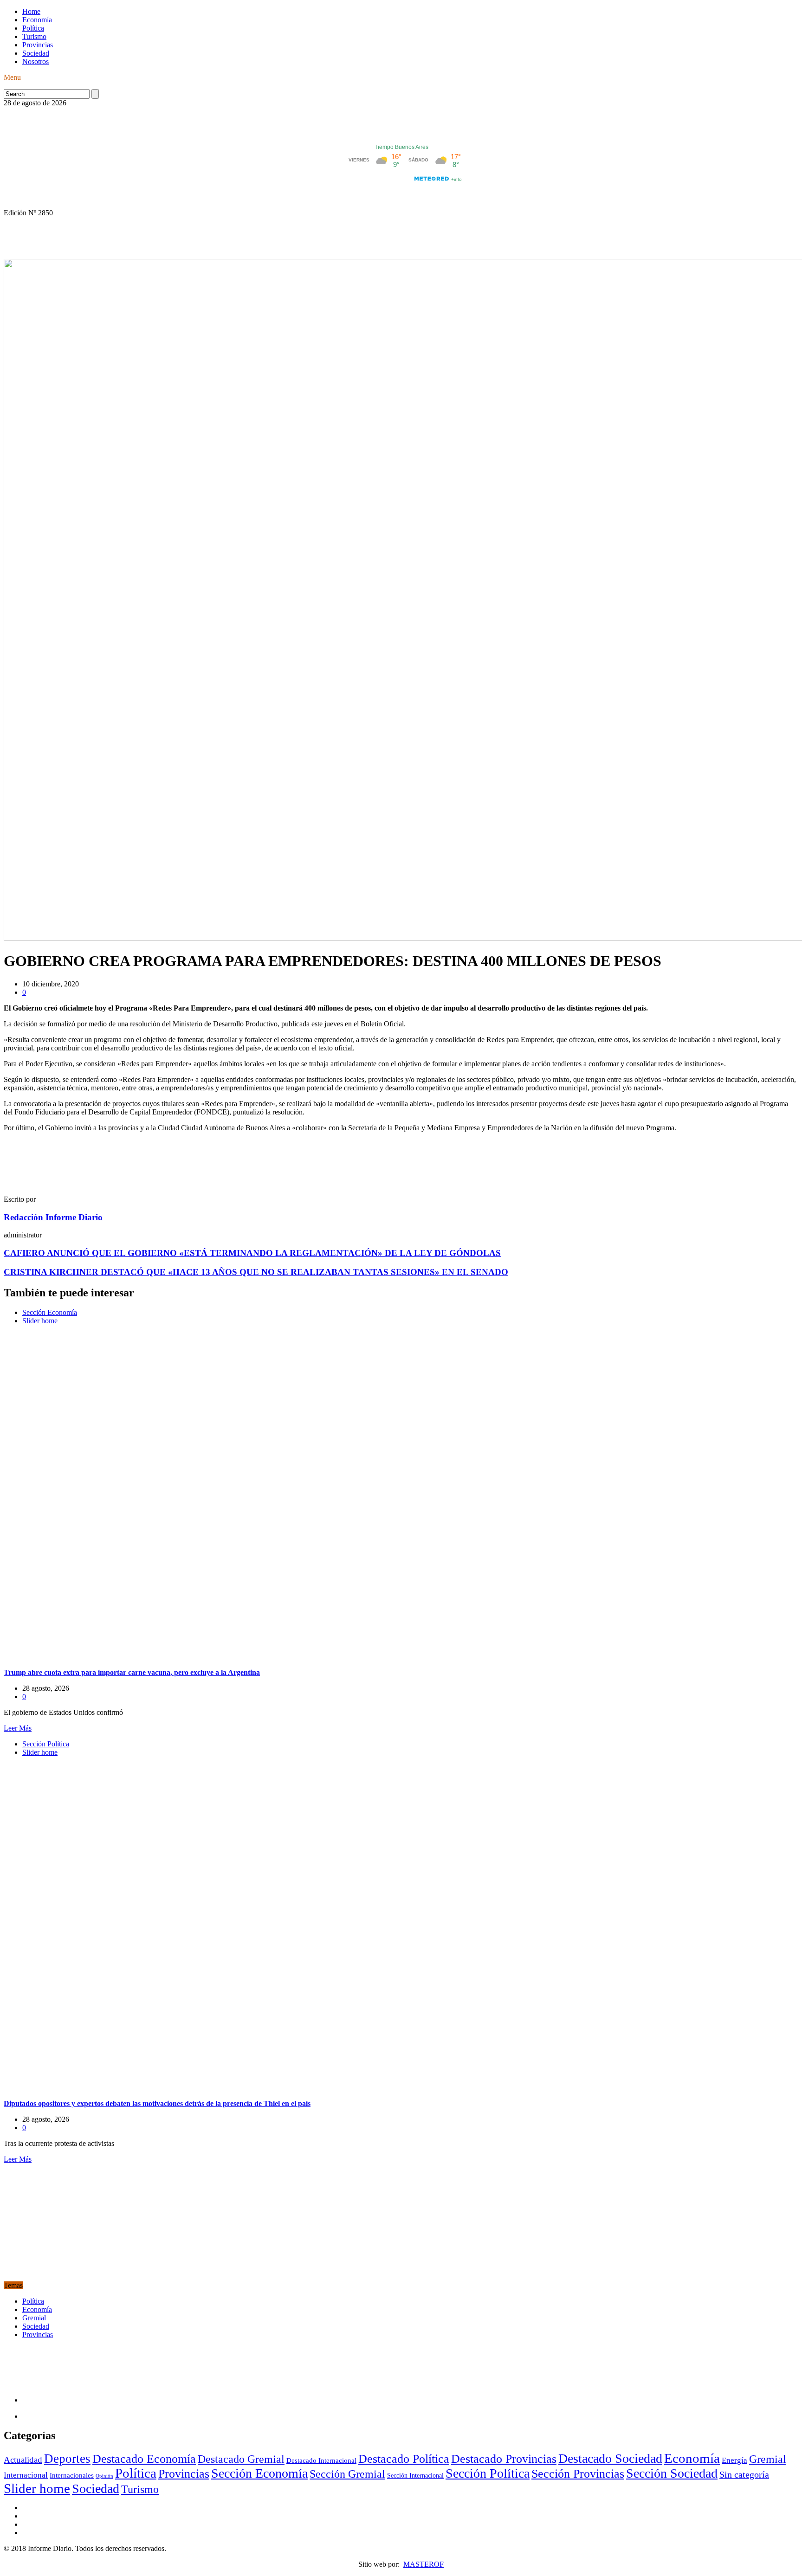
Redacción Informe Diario (53, 1217)
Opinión (104, 2476)
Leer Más (18, 1728)
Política (33, 28)
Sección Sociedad (672, 2473)
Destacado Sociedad (610, 2458)
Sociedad (36, 53)
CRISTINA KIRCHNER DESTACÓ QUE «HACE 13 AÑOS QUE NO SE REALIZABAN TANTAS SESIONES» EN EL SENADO (256, 1272)
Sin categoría (744, 2474)
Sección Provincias (578, 2474)
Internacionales (72, 2475)
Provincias (38, 45)
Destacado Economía (144, 2459)
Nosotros (36, 61)
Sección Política (46, 1744)
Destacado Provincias (504, 2459)
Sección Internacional (415, 2476)
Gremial (34, 2318)
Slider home (40, 1321)
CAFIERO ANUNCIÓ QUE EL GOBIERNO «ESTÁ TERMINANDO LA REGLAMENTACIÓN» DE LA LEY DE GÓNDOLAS (252, 1253)
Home (31, 11)
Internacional (26, 2475)
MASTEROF (424, 2564)
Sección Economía (50, 1312)
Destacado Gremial (241, 2459)
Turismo (34, 36)
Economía (37, 20)
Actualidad (23, 2460)
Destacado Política (404, 2459)
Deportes (67, 2459)
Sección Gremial (347, 2474)
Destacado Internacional (321, 2460)
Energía (734, 2460)
